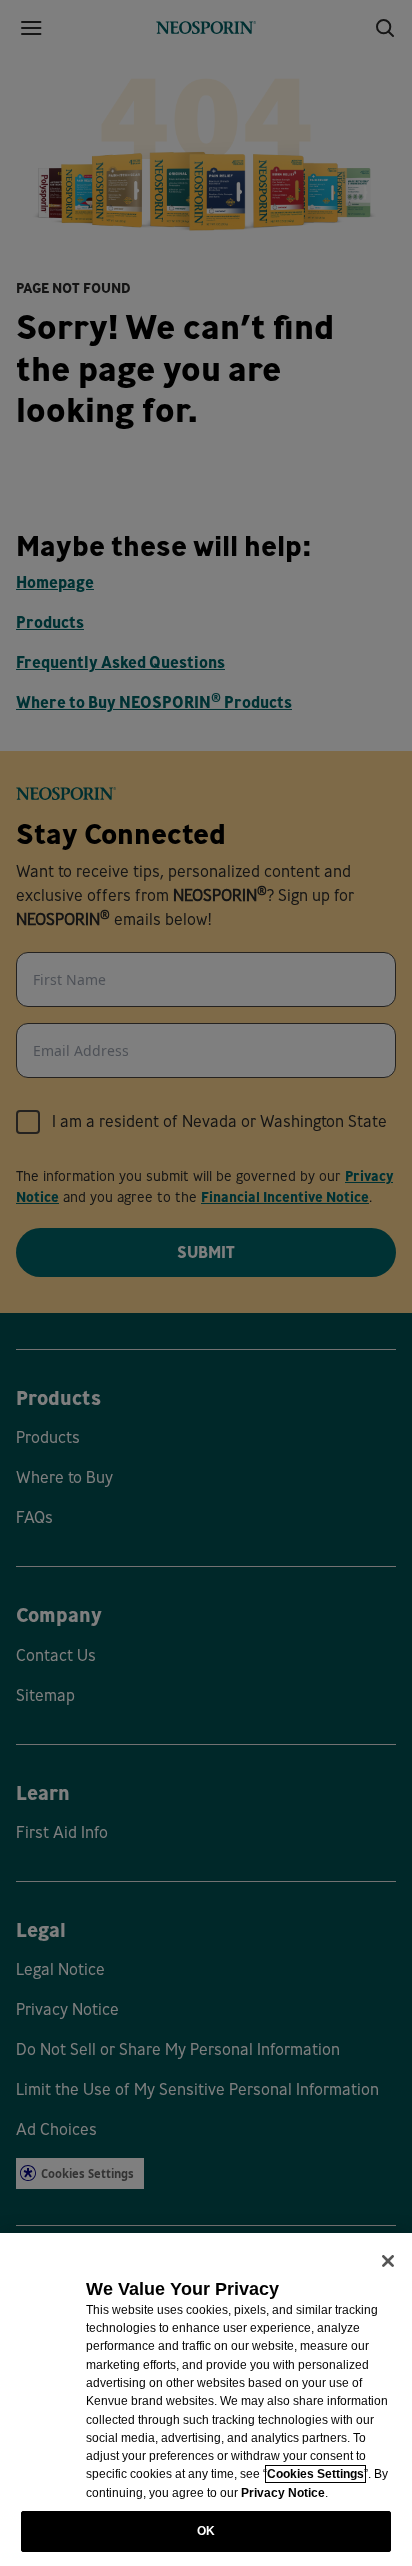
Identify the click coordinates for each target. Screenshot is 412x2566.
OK (206, 2531)
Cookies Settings (315, 2474)
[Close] (388, 2261)
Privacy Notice (283, 2493)
